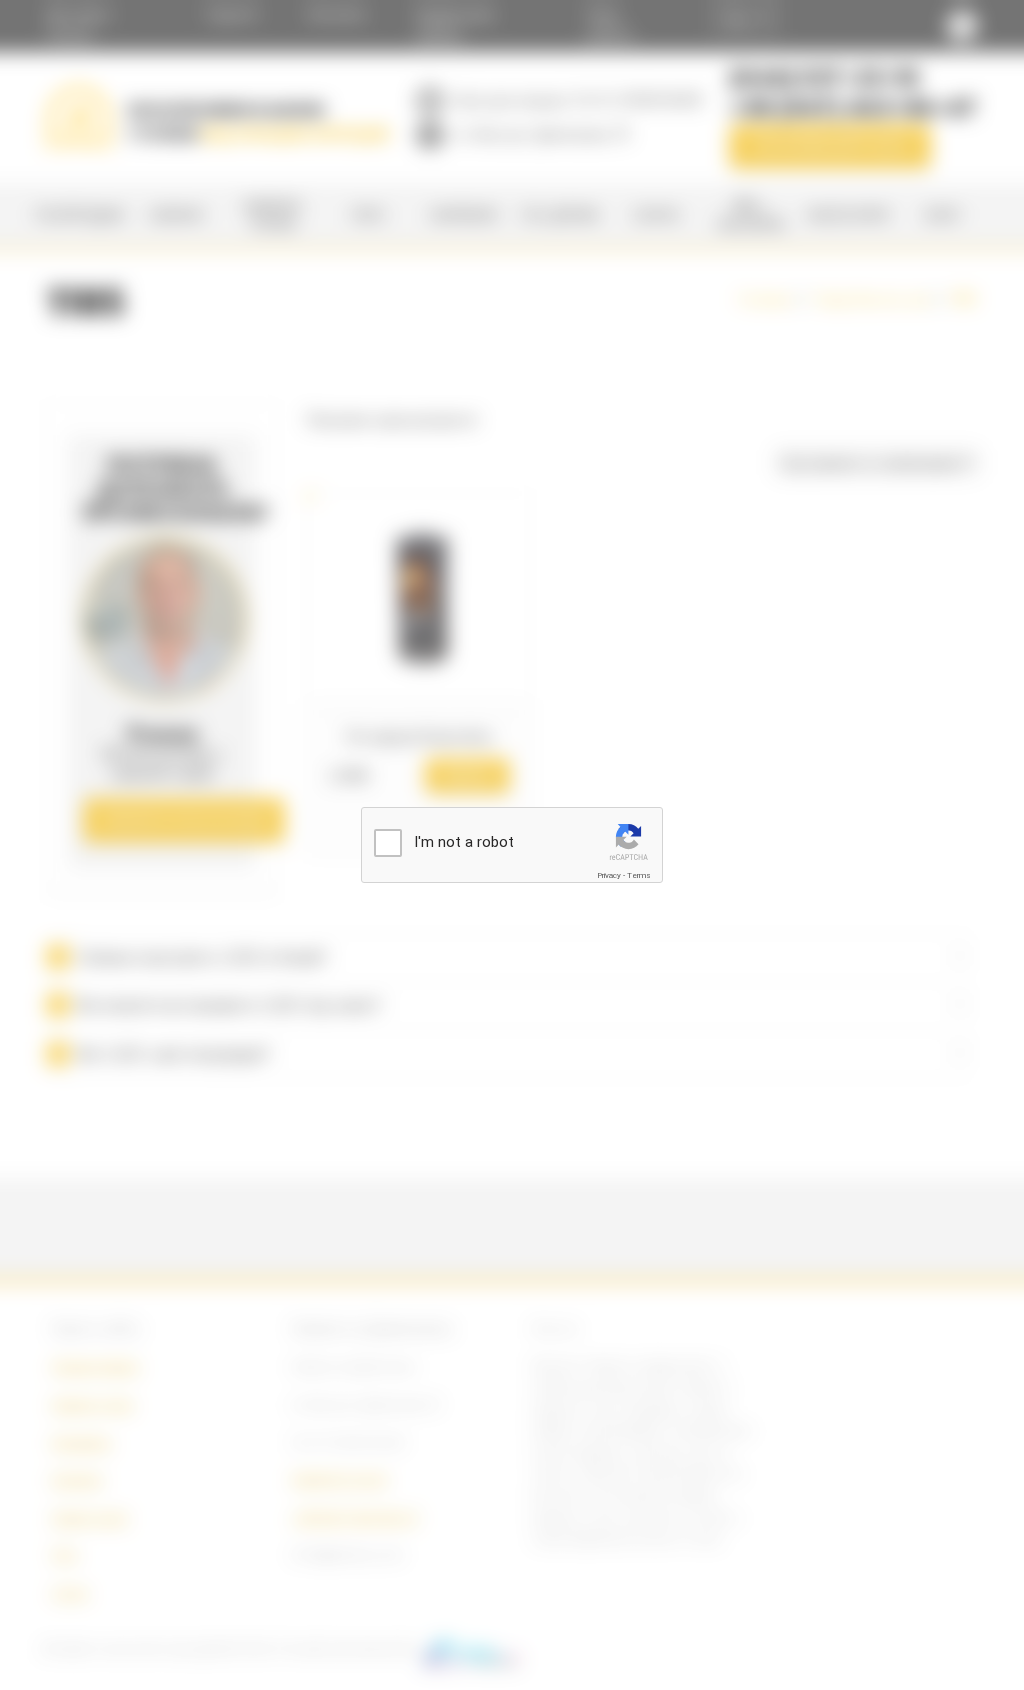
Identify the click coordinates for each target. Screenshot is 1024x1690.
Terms (639, 875)
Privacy (609, 875)
